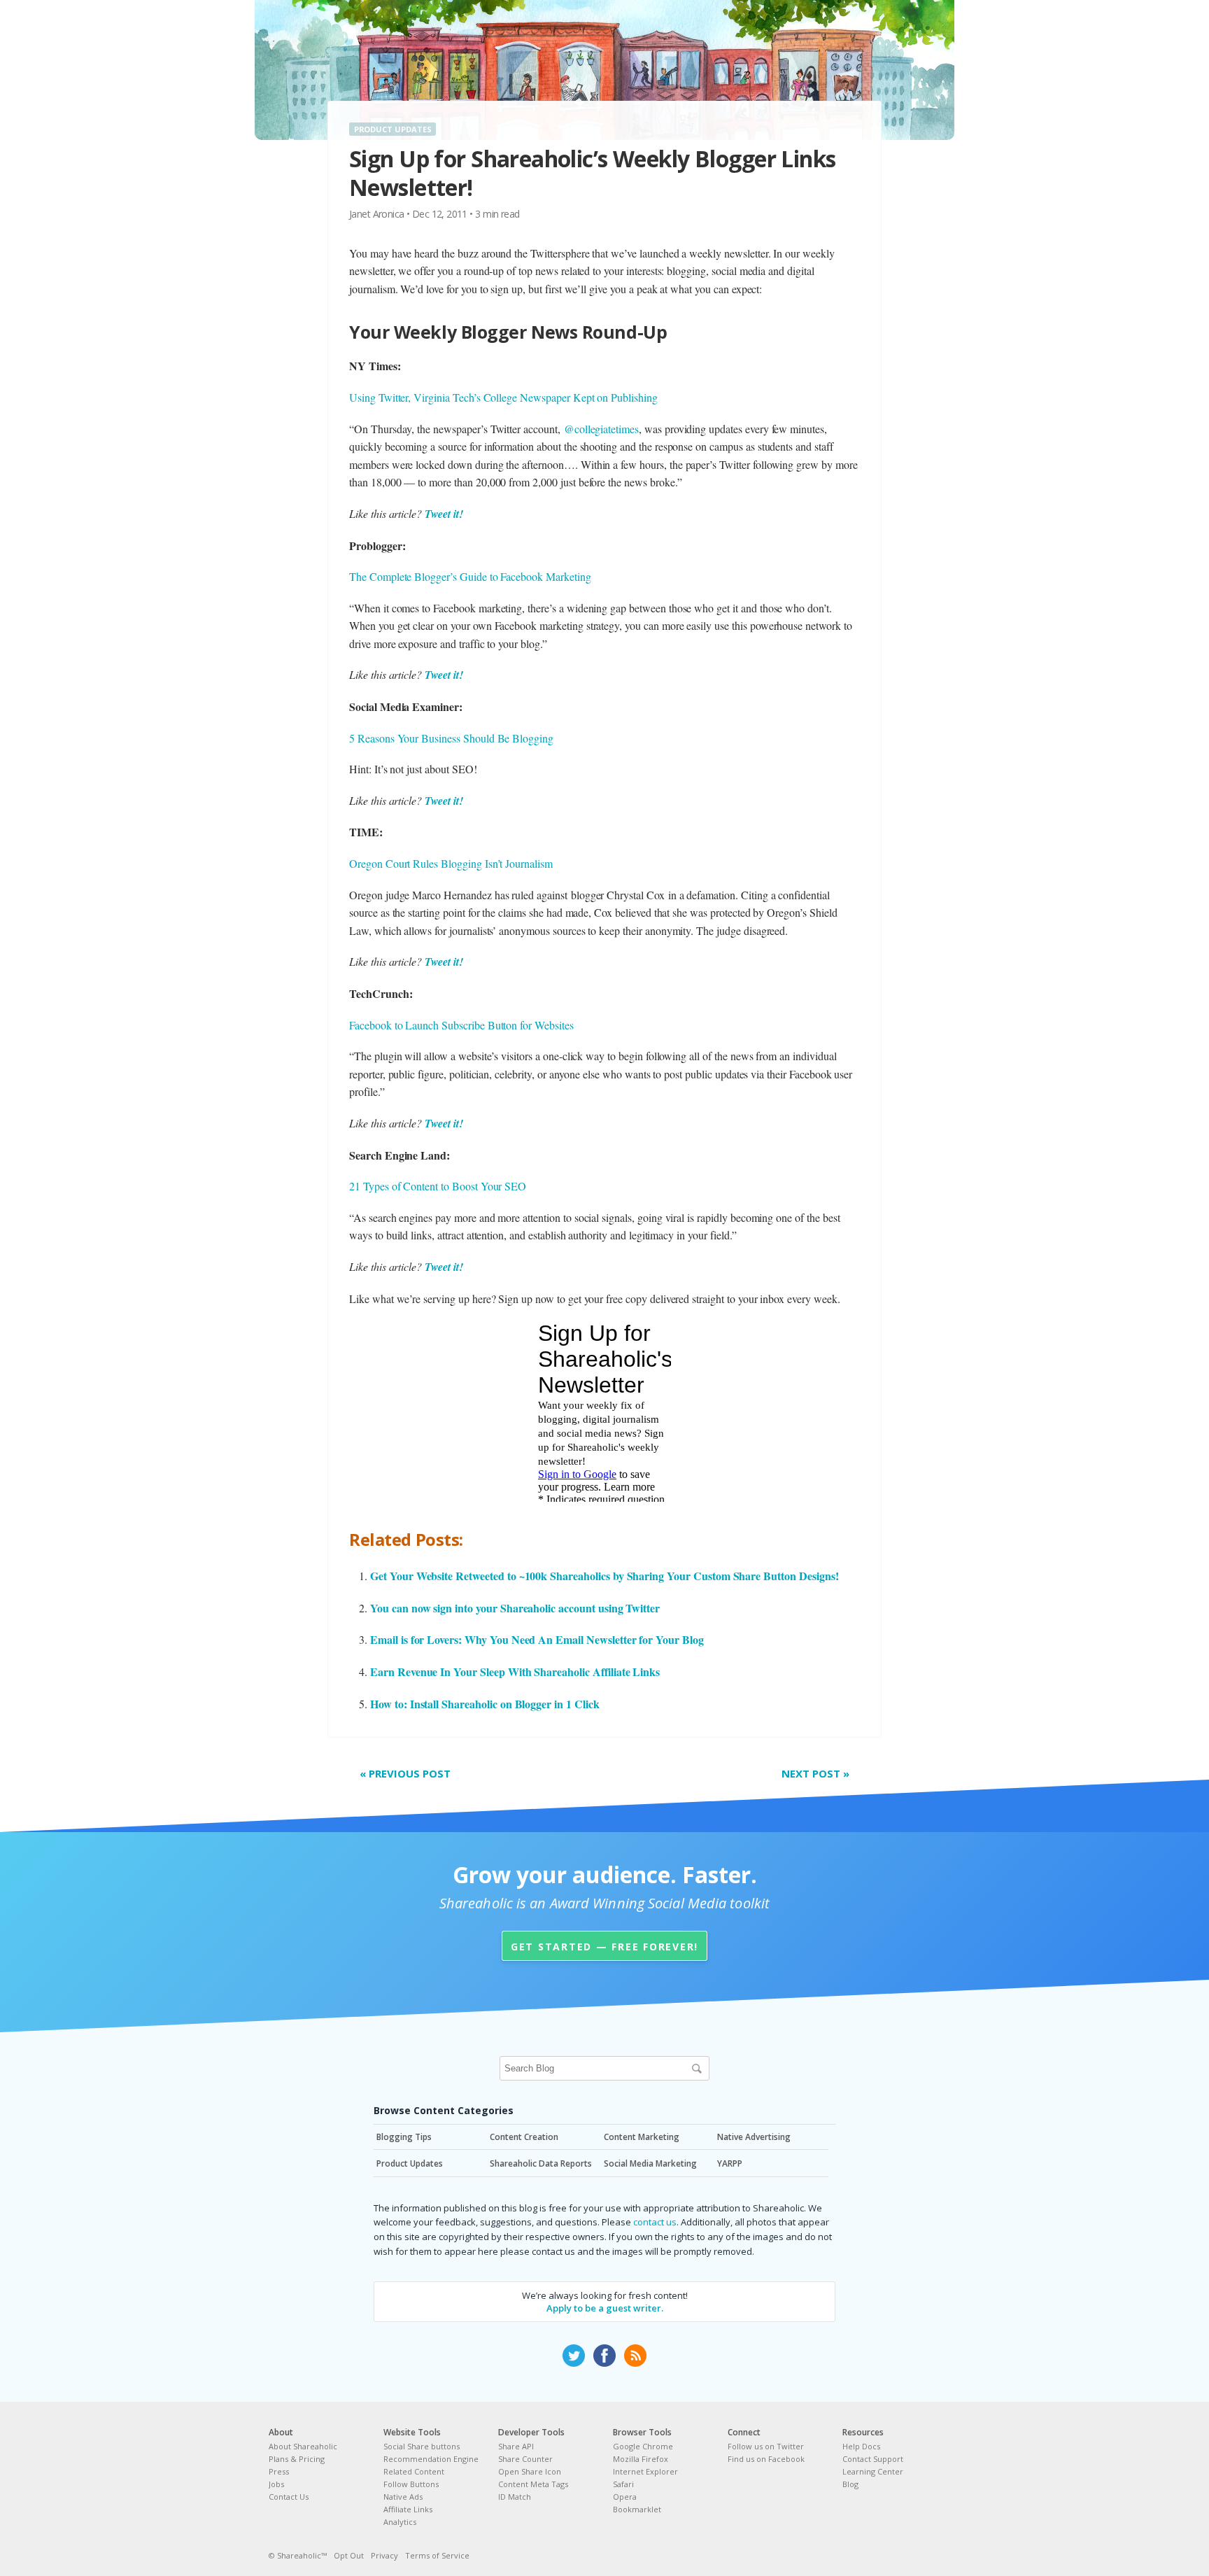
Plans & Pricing (297, 2459)
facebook (604, 2356)
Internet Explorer (645, 2471)
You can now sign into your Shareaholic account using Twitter (515, 1608)
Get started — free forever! (604, 1947)
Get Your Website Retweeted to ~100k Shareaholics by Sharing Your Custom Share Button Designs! (604, 1576)
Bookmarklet (637, 2509)
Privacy (384, 2555)
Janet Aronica (377, 214)
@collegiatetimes (601, 429)
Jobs (276, 2484)
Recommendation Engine (431, 2459)
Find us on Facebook (766, 2459)
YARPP (730, 2163)
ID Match (515, 2497)
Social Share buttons (422, 2446)
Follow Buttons (411, 2484)
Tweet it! (444, 514)
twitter (574, 2356)
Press (279, 2471)
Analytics (400, 2522)
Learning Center (873, 2471)
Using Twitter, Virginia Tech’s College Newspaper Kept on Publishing (503, 397)
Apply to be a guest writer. (605, 2308)
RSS (635, 2356)
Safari (623, 2484)
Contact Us (289, 2497)
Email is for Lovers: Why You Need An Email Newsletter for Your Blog (537, 1639)
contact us (655, 2222)
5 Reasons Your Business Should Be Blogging (451, 738)
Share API (516, 2446)
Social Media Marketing (650, 2163)
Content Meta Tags (533, 2484)
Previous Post (405, 1773)
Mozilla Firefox (641, 2459)
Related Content (414, 2471)
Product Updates (393, 129)
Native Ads (403, 2497)
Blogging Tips (404, 2137)
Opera (625, 2497)
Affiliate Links (408, 2509)
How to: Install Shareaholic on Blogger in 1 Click (485, 1704)
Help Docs (861, 2446)
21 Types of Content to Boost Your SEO (438, 1186)
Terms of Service (437, 2555)
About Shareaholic (303, 2446)
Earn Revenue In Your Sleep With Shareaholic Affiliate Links (515, 1671)
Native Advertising (754, 2137)
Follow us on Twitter (766, 2446)
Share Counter (525, 2459)
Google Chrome (643, 2446)
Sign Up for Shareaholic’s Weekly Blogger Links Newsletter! (593, 173)
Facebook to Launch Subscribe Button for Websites (461, 1025)
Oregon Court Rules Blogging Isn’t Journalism (451, 863)
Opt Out (349, 2555)
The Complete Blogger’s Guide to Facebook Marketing (470, 576)
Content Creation (524, 2137)
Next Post (815, 1773)
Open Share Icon (530, 2471)
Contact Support (873, 2459)
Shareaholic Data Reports (541, 2163)
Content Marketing (642, 2137)
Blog (850, 2484)
